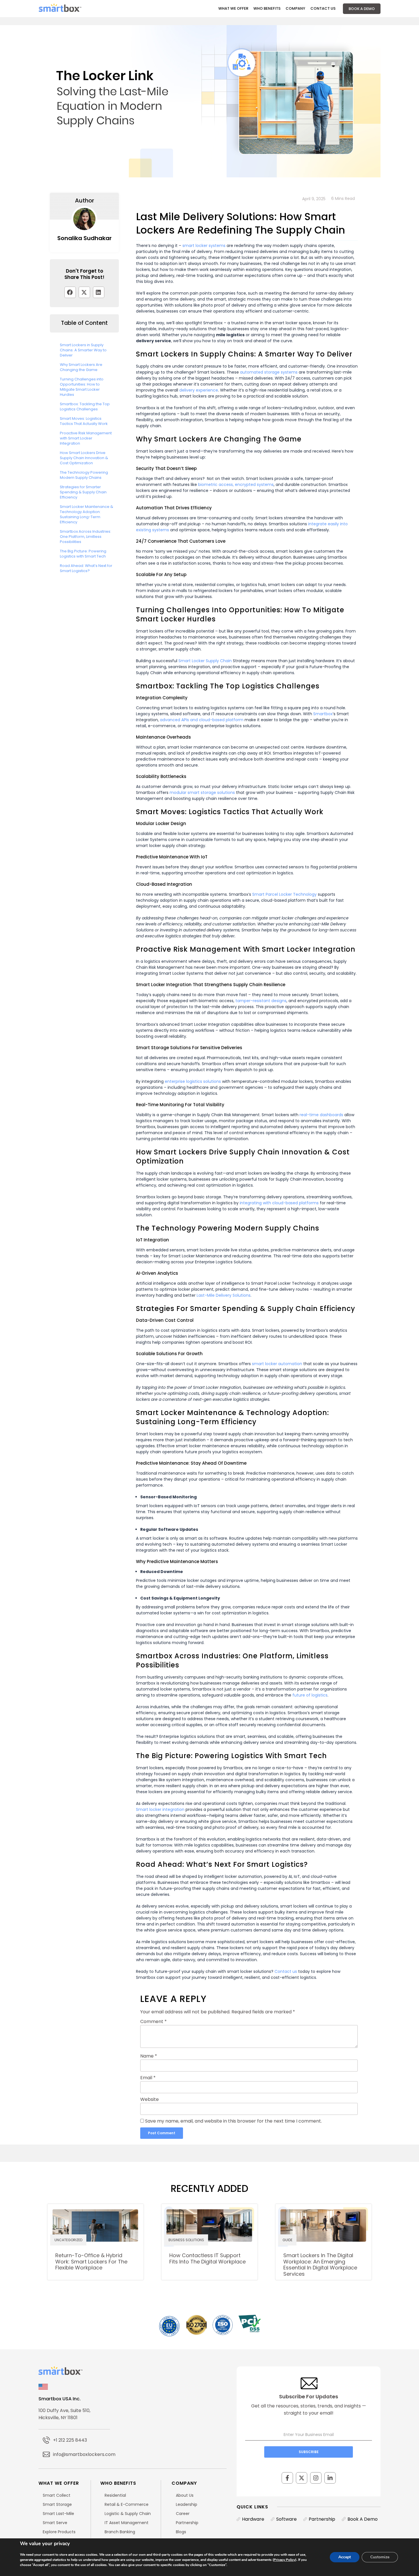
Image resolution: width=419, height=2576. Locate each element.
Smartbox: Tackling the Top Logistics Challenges (85, 407)
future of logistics (310, 1695)
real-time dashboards (321, 1115)
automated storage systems (269, 372)
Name (149, 2056)
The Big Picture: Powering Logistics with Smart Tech (83, 554)
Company (295, 8)
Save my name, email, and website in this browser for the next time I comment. (233, 2121)
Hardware (253, 2519)
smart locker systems (204, 246)
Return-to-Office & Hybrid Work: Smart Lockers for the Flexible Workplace (91, 2261)
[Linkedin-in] (330, 2478)
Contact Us (323, 8)
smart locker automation (277, 1364)
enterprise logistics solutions (193, 1081)
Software (286, 2519)
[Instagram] (316, 2478)
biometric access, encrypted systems (236, 485)
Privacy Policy (284, 2560)
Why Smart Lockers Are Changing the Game (81, 367)
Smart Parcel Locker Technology (284, 894)
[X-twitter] (302, 2478)
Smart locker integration (160, 1809)
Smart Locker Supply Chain (205, 661)
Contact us (286, 1971)
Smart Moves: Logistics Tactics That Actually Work (84, 421)
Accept (345, 2557)
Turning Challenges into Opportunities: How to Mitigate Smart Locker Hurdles (82, 387)
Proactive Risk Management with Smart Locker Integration (86, 438)
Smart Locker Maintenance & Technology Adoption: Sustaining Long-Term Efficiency (87, 514)
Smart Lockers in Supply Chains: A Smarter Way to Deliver (83, 350)
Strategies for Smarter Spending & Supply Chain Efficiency (83, 492)
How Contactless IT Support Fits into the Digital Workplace (208, 2258)
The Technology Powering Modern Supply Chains (84, 475)
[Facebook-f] (287, 2478)
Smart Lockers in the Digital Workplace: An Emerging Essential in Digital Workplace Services (320, 2265)
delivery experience (199, 390)
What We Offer (233, 8)
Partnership (322, 2519)
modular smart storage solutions (202, 793)
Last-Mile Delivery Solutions (224, 1295)
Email (148, 2078)
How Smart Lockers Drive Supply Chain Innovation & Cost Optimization (84, 458)
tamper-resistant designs (261, 1001)
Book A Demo (362, 9)
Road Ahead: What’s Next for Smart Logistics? (86, 568)
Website (150, 2099)
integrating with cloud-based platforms (279, 1203)
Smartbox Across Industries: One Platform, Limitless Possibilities (86, 537)
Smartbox (323, 714)
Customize (380, 2557)
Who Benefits (267, 8)
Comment (153, 2022)
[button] (70, 292)
